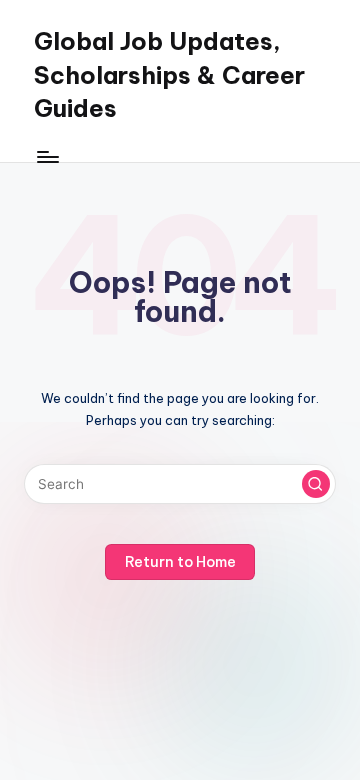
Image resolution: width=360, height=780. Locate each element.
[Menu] (47, 156)
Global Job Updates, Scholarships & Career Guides (169, 74)
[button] (316, 484)
